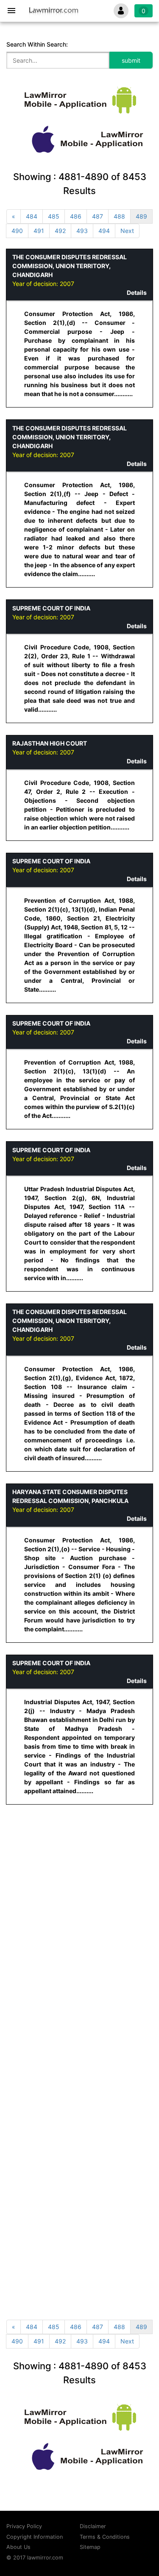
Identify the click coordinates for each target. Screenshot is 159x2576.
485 (54, 216)
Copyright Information (35, 2537)
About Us (18, 2547)
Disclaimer (93, 2526)
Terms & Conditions (105, 2537)
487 (98, 216)
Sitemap (90, 2547)
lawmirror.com (45, 2558)
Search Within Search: (37, 44)
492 (60, 231)
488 (119, 216)
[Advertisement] (79, 1896)
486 (76, 216)
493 (82, 231)
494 (104, 231)
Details (137, 293)
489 (141, 216)
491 (39, 231)
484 (32, 216)
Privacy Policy (24, 2526)
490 (17, 231)
